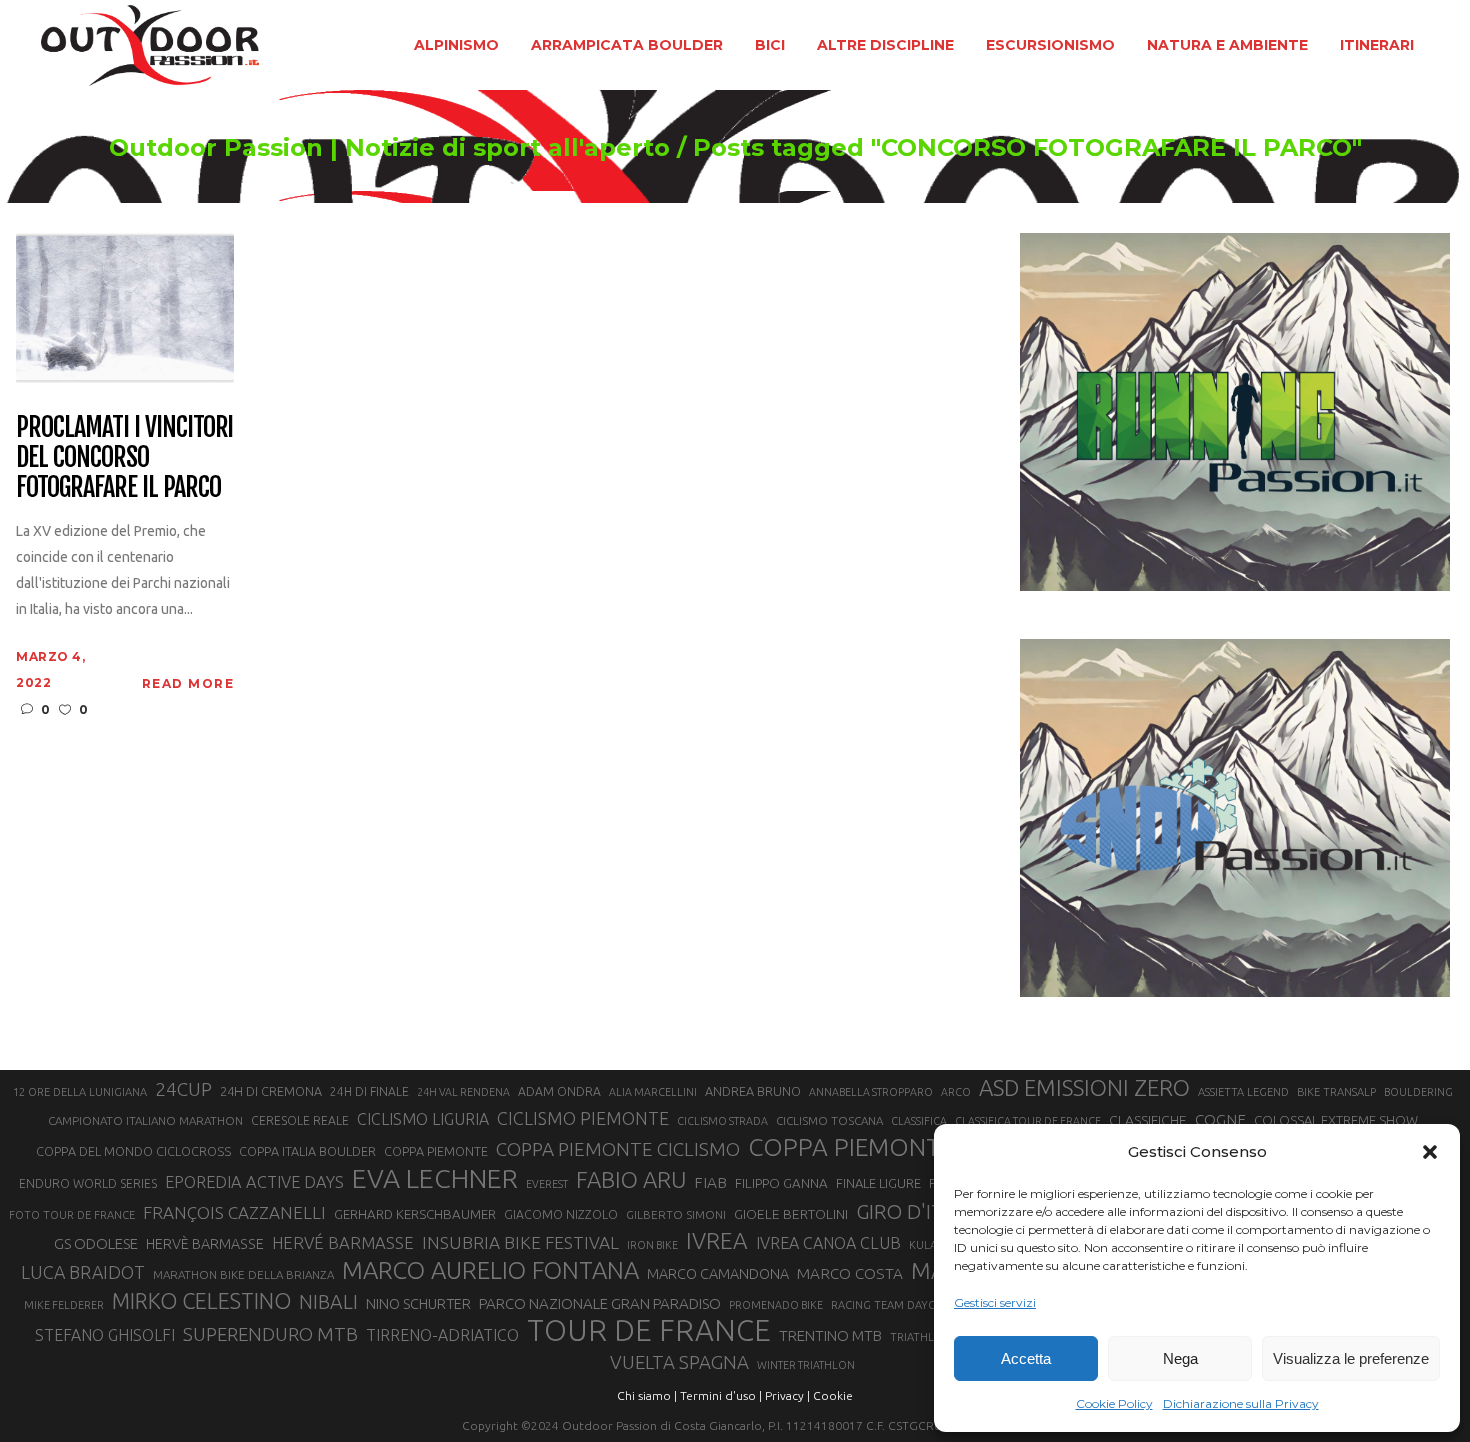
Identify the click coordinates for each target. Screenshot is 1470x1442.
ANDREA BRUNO (753, 1091)
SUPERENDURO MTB (270, 1334)
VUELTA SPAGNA (679, 1362)
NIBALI (328, 1302)
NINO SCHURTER (418, 1303)
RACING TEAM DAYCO (887, 1305)
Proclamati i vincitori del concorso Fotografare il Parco (124, 458)
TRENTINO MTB (830, 1335)
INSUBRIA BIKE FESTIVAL (520, 1242)
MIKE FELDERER (64, 1305)
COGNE (1220, 1119)
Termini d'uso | (721, 1395)
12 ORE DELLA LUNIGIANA (80, 1092)
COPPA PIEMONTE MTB (879, 1147)
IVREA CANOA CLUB (828, 1243)
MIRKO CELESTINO (201, 1301)
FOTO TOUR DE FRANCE (72, 1215)
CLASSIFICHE (1148, 1120)
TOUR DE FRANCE (649, 1331)
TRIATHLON (920, 1337)
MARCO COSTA (850, 1273)
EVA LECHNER (435, 1178)
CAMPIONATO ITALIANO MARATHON (145, 1120)
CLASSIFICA (919, 1121)
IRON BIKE (652, 1245)
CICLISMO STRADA (722, 1121)
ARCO (956, 1092)
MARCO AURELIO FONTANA (490, 1271)
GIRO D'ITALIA (919, 1211)
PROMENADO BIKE (776, 1305)
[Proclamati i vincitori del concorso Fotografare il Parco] (125, 306)
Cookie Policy (1114, 1403)
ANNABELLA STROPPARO (871, 1092)
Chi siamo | (647, 1395)
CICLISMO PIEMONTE (583, 1118)
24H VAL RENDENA (463, 1092)
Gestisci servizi (995, 1302)
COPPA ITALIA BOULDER (307, 1151)
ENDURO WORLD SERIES (88, 1183)
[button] (1430, 1152)
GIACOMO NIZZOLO (561, 1214)
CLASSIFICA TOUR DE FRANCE (1028, 1121)
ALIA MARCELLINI (653, 1092)
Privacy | (787, 1395)
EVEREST (547, 1184)
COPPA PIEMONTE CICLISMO (618, 1149)
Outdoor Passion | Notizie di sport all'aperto (389, 148)
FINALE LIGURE (878, 1183)
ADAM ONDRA (559, 1091)
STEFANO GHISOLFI (105, 1335)
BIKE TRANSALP (1336, 1092)
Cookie (833, 1395)
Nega (1180, 1358)
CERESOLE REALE (300, 1120)
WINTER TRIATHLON (806, 1365)
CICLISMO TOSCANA (829, 1120)
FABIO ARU (631, 1179)
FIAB (710, 1182)
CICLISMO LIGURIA (423, 1119)
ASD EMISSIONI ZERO (1084, 1087)
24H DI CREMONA (271, 1091)
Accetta (1026, 1358)
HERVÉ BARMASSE (343, 1242)
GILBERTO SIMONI (676, 1214)
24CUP (183, 1089)
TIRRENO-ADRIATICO (442, 1335)
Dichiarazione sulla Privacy (1241, 1403)
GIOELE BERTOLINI (791, 1214)
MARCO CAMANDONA (718, 1274)
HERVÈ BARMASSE (205, 1244)
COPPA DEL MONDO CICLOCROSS (133, 1151)
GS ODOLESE (96, 1243)
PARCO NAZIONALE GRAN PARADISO (600, 1303)
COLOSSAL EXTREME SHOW (1336, 1120)
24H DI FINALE (369, 1091)
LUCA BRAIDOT (83, 1272)
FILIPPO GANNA (781, 1183)
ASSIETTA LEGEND (1243, 1092)
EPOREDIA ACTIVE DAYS (254, 1182)
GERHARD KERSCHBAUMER (415, 1214)
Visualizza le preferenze (1351, 1358)
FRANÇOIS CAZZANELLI (234, 1212)
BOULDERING (1418, 1092)
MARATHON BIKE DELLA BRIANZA (243, 1274)
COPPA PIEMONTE (436, 1151)
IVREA (717, 1240)
